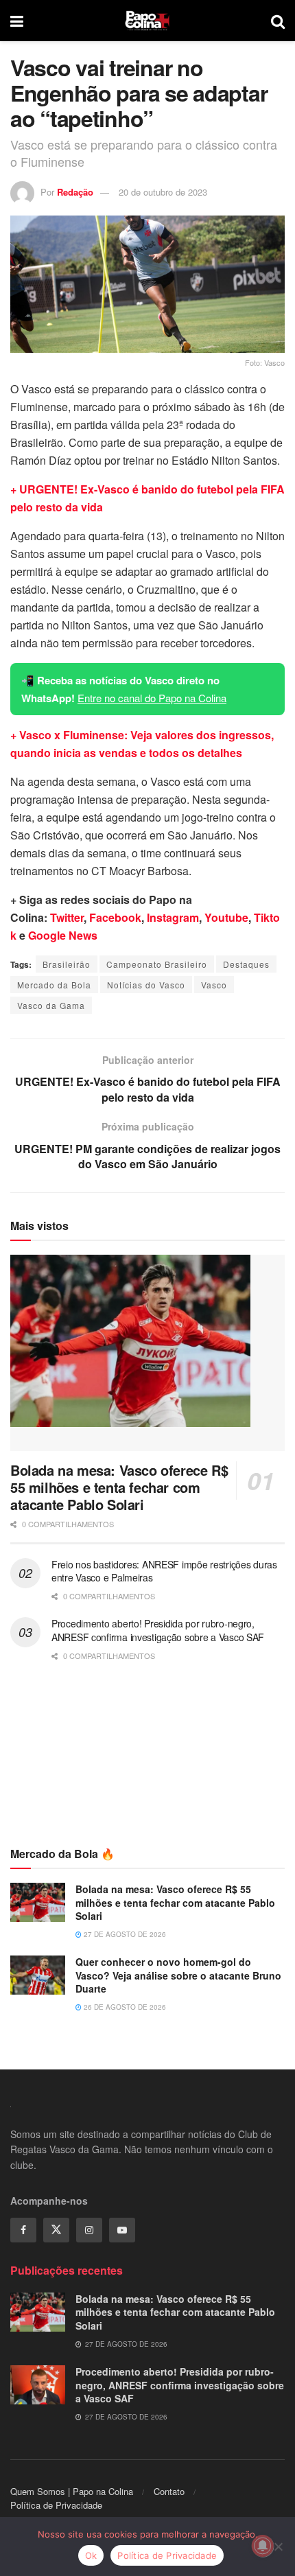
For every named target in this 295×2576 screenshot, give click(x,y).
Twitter (67, 917)
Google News (63, 935)
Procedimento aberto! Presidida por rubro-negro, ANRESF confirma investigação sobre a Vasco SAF (158, 1630)
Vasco (214, 985)
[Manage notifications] (263, 2546)
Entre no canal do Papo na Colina (152, 698)
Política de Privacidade (56, 2505)
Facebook (115, 917)
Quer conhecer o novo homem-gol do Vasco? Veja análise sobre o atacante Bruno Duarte (178, 1975)
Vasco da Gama (51, 1005)
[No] (278, 2546)
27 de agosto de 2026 (124, 1934)
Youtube (226, 917)
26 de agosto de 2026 (124, 2007)
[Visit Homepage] (147, 21)
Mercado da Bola (54, 985)
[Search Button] (278, 21)
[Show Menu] (17, 21)
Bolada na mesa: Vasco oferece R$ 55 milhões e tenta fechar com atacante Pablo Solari (119, 1487)
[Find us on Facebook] (23, 2230)
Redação (75, 192)
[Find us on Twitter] (56, 2230)
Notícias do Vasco (146, 985)
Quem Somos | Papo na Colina (72, 2491)
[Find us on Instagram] (89, 2230)
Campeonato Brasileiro (157, 964)
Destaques (246, 964)
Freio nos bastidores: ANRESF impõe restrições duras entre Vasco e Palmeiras (164, 1571)
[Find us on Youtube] (122, 2230)
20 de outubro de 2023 (163, 192)
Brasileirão (67, 964)
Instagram (173, 917)
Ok (91, 2555)
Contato (169, 2491)
